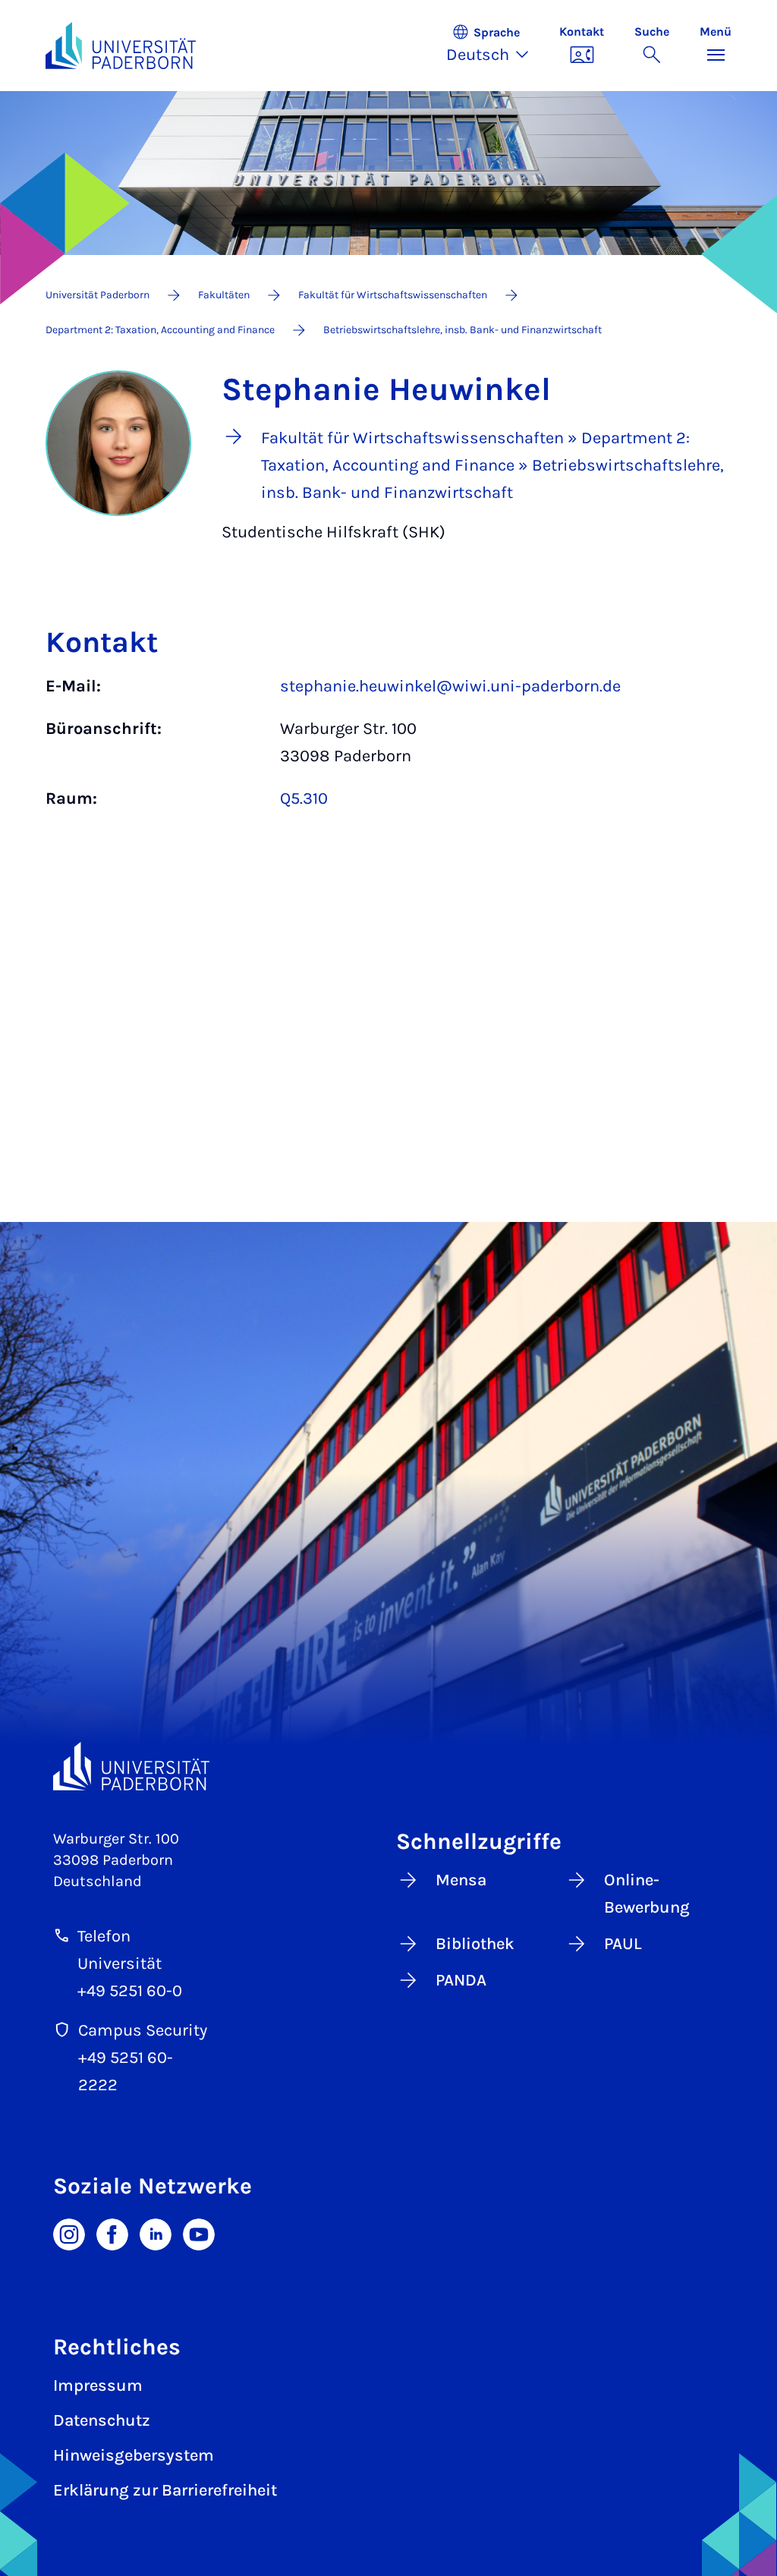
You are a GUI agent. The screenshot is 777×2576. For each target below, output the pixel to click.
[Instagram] (69, 2233)
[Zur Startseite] (121, 46)
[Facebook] (112, 2233)
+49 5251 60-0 (130, 1991)
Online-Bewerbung (647, 1894)
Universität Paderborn (98, 295)
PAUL (623, 1944)
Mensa (461, 1880)
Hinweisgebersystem (134, 2455)
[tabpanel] (388, 750)
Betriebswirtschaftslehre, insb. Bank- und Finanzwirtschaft (462, 330)
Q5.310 (304, 798)
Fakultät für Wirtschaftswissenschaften (393, 295)
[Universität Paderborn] (131, 1767)
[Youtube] (199, 2233)
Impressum (98, 2385)
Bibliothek (475, 1944)
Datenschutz (102, 2420)
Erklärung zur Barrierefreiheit (165, 2490)
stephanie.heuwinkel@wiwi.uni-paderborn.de (450, 686)
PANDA (461, 1980)
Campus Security (143, 2030)
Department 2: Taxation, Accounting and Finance (160, 330)
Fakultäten (224, 295)
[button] (495, 46)
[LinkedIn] (156, 2233)
